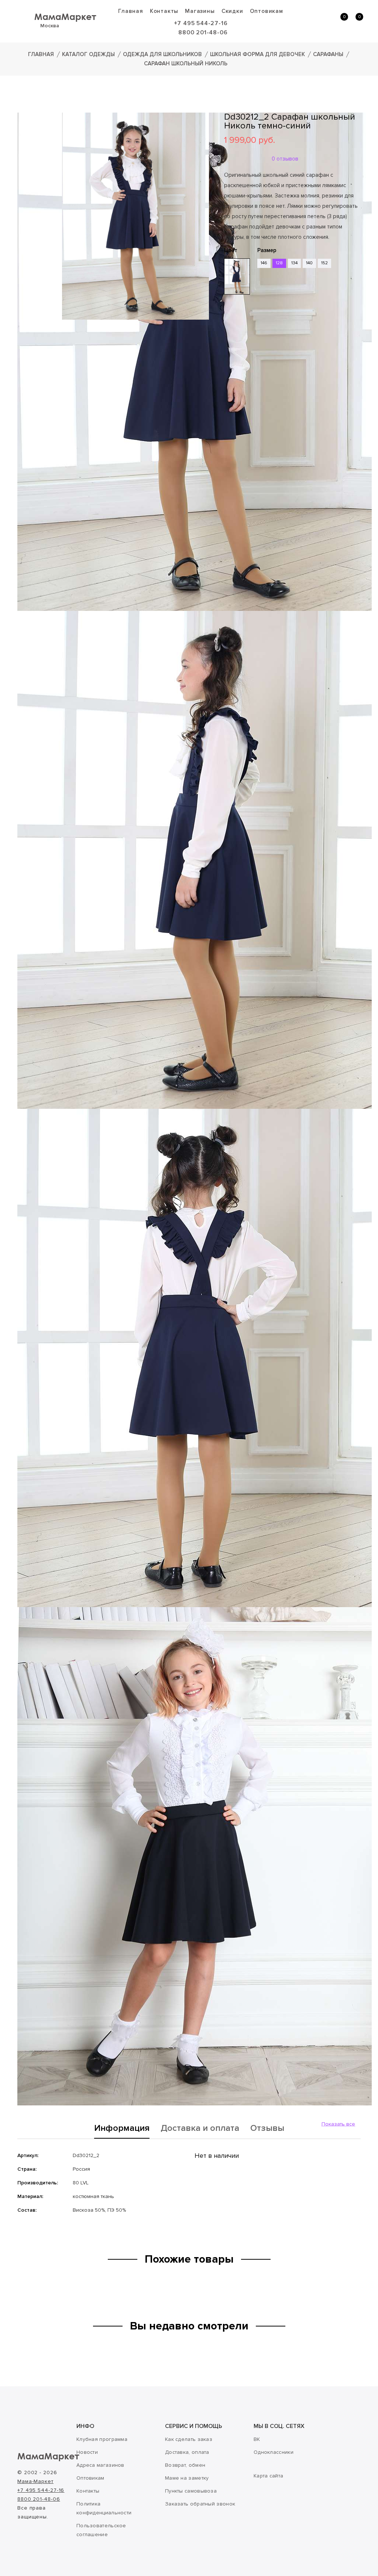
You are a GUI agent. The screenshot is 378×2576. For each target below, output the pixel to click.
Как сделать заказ (189, 2439)
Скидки (232, 11)
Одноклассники (274, 2452)
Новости (87, 2452)
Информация (122, 2129)
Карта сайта (268, 2476)
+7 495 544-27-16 (201, 23)
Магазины (200, 11)
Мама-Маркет (35, 2481)
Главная (131, 11)
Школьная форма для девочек (257, 54)
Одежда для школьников (162, 54)
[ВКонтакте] (228, 340)
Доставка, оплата (187, 2452)
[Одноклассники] (239, 340)
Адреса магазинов (100, 2465)
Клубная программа (102, 2439)
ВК (257, 2439)
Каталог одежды (88, 54)
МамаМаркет (65, 16)
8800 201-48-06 (203, 32)
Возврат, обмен (185, 2465)
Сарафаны (328, 54)
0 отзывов (285, 159)
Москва (50, 26)
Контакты (164, 11)
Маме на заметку (187, 2478)
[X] (249, 340)
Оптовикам (267, 11)
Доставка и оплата (200, 2129)
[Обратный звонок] (308, 21)
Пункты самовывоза (191, 2491)
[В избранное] (227, 317)
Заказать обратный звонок (200, 2504)
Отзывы (267, 2129)
